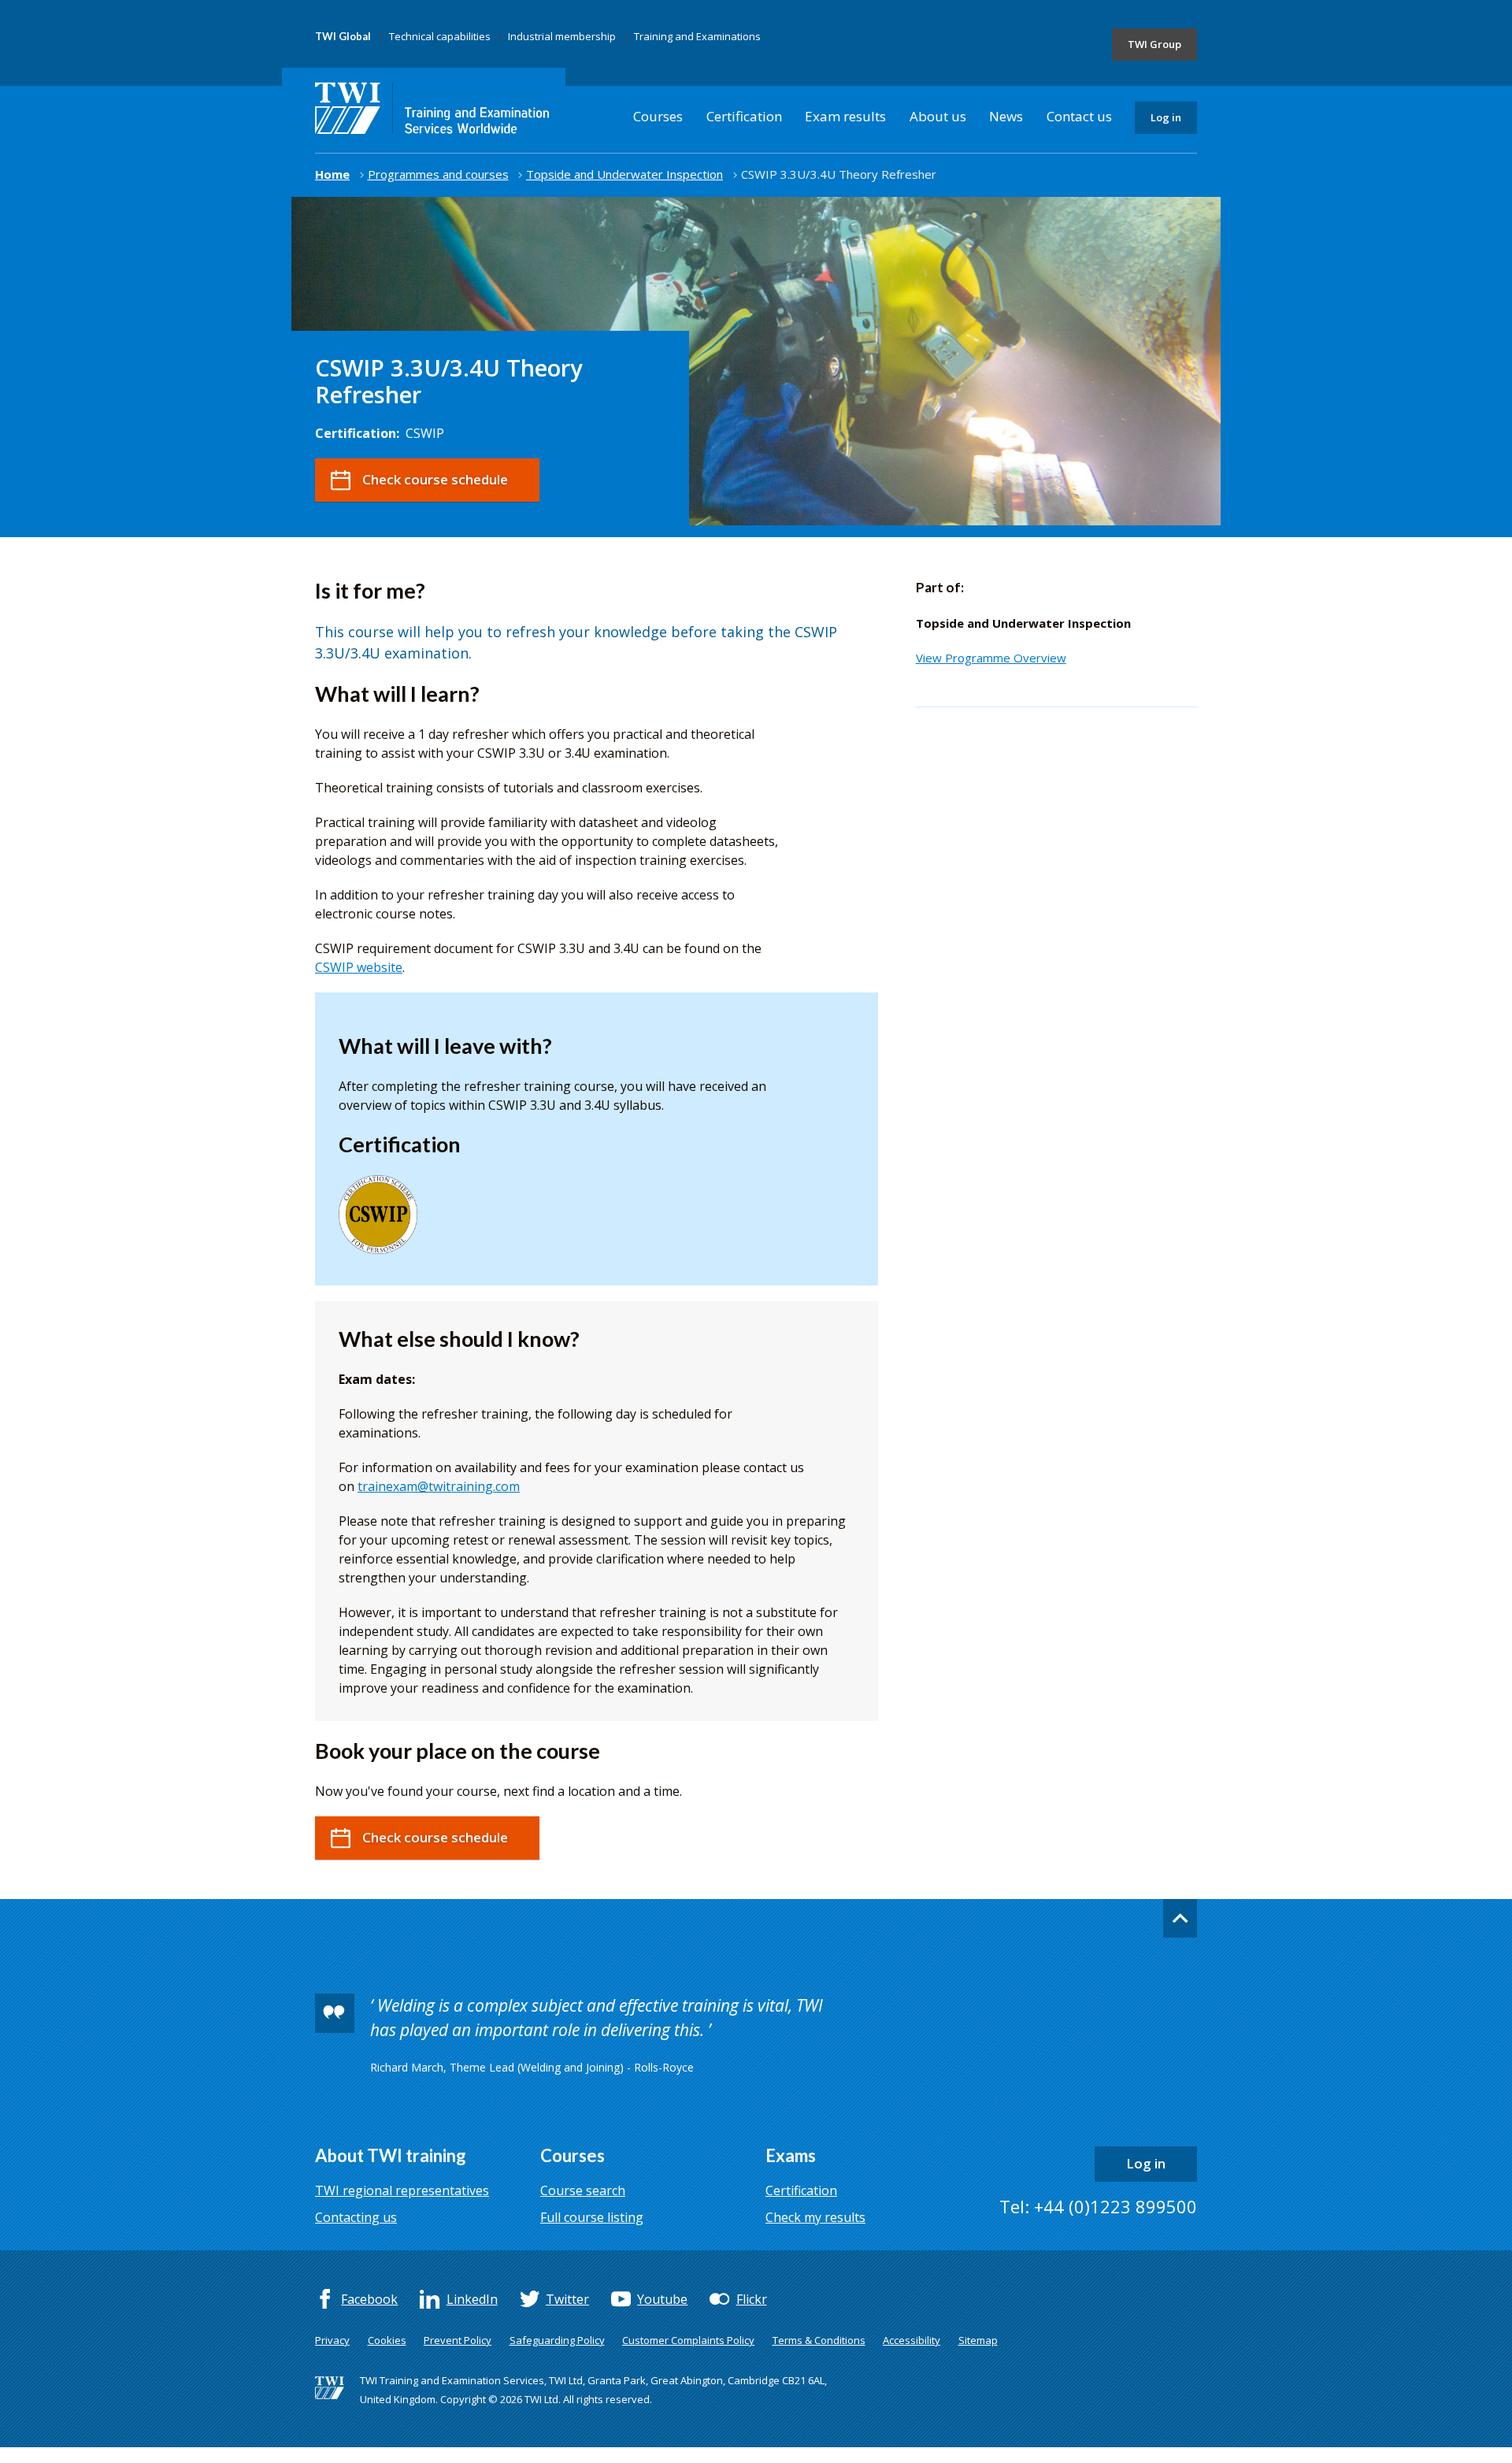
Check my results (815, 2217)
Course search (583, 2190)
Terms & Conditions (819, 2340)
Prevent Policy (458, 2340)
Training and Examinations (697, 36)
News (1006, 116)
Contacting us (356, 2217)
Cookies (387, 2340)
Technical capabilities (440, 36)
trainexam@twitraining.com (439, 1486)
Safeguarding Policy (557, 2340)
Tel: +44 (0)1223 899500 (1098, 2206)
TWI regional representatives (402, 2190)
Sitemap (978, 2340)
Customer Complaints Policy (688, 2340)
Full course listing (592, 2217)
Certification (744, 116)
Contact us (1079, 116)
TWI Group (1154, 44)
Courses (658, 116)
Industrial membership (562, 36)
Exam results (845, 116)
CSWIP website (359, 967)
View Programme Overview (991, 658)
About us (938, 116)
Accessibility (912, 2340)
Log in (1166, 117)
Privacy (332, 2340)
